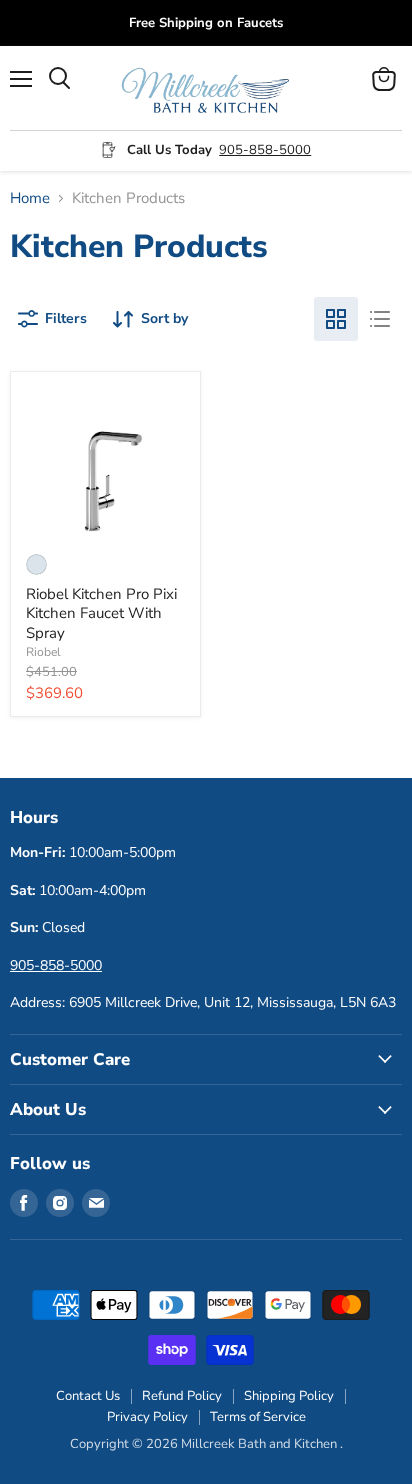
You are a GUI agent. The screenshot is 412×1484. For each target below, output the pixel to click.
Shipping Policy (289, 1396)
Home (30, 198)
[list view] (380, 319)
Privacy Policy (147, 1417)
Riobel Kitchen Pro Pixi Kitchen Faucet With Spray (101, 613)
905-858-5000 (265, 150)
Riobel (43, 652)
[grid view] (336, 319)
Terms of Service (258, 1417)
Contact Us (88, 1396)
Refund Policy (182, 1396)
